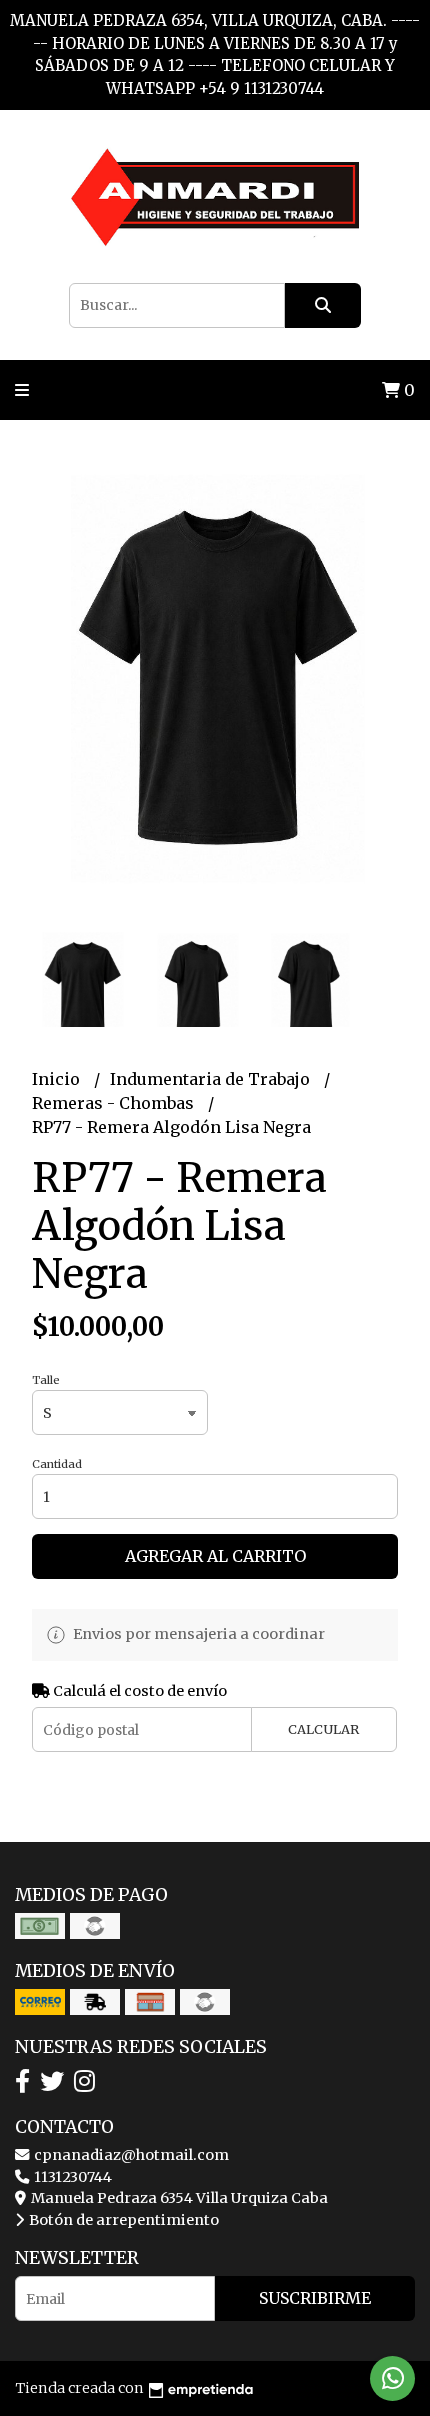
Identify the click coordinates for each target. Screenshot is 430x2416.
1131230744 (71, 2177)
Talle (46, 1380)
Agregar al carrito (215, 1556)
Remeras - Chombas (115, 1103)
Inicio (58, 1079)
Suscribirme (315, 2298)
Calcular (323, 1729)
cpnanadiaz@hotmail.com (130, 2155)
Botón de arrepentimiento (122, 2220)
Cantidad (57, 1464)
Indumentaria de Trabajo (212, 1079)
